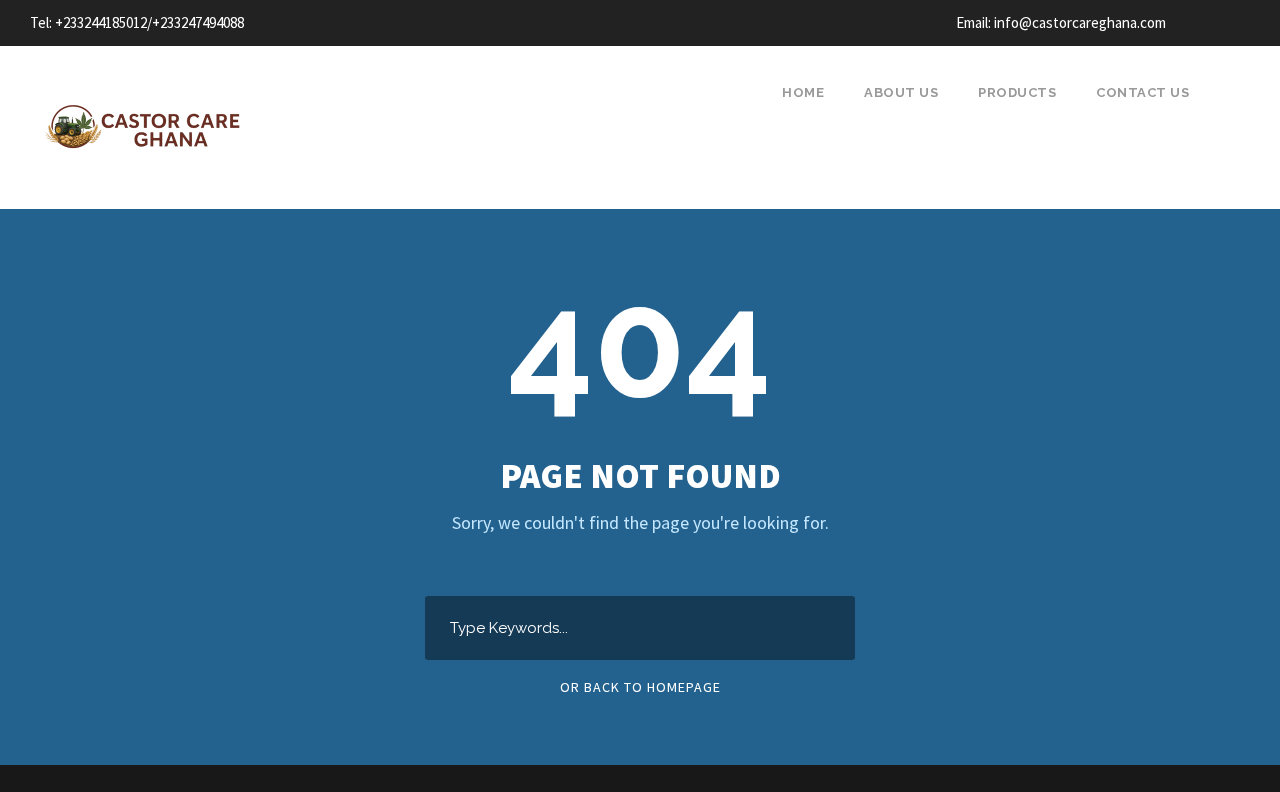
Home (803, 92)
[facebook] (1207, 22)
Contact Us (1142, 92)
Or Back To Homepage (640, 687)
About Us (901, 92)
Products (1017, 92)
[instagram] (1244, 22)
